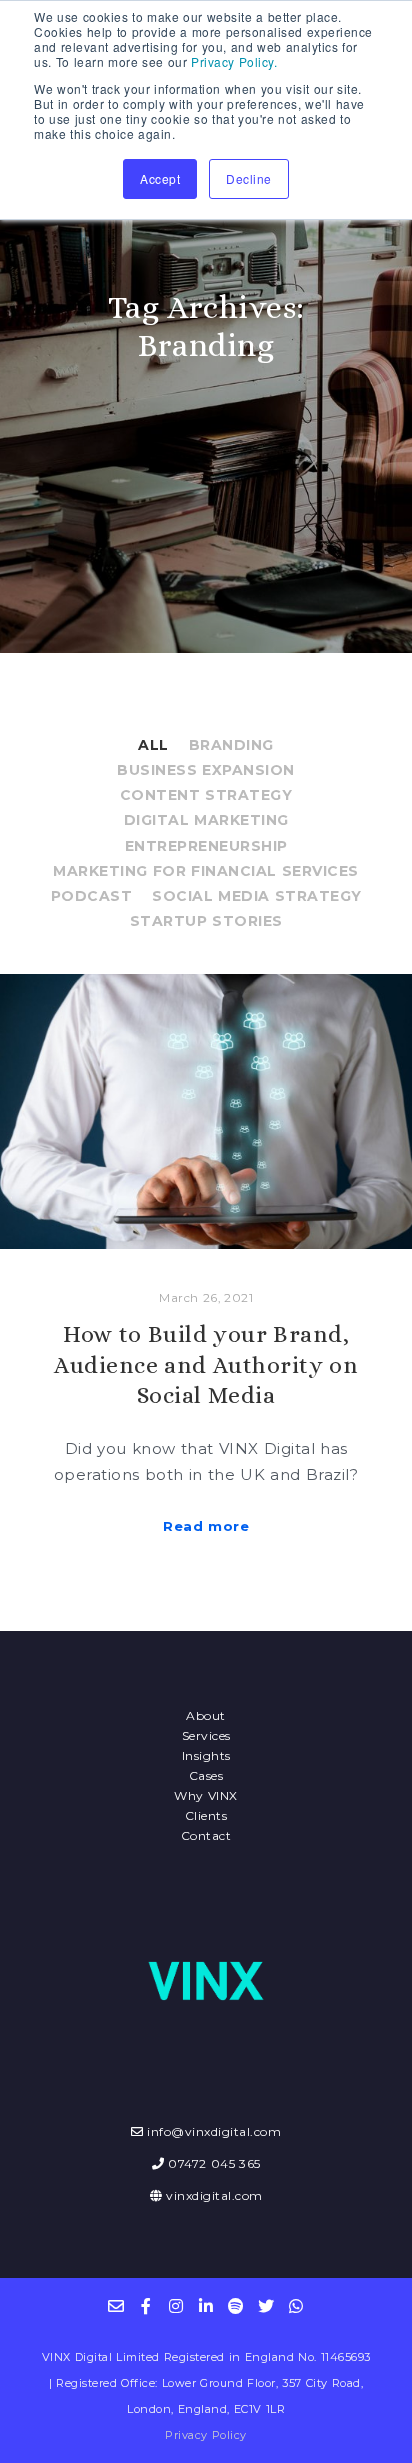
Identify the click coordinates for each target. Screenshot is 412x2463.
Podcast (92, 896)
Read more (206, 1526)
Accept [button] (160, 178)
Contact (206, 1835)
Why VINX (206, 1795)
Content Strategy (206, 795)
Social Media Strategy (257, 896)
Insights (206, 1755)
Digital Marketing (206, 820)
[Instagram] (176, 2306)
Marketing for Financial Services (206, 871)
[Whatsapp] (296, 2306)
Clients (206, 1815)
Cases (206, 1775)
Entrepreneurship (206, 846)
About (206, 1715)
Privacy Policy (206, 2435)
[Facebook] (146, 2306)
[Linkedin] (206, 2306)
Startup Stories (206, 921)
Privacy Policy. (234, 61)
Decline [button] (249, 178)
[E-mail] (116, 2306)
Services (206, 1735)
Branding (231, 745)
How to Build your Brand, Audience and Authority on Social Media (206, 1365)
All (153, 745)
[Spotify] (236, 2306)
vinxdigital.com (214, 2195)
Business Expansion (206, 770)
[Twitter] (266, 2306)
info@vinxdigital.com (214, 2131)
